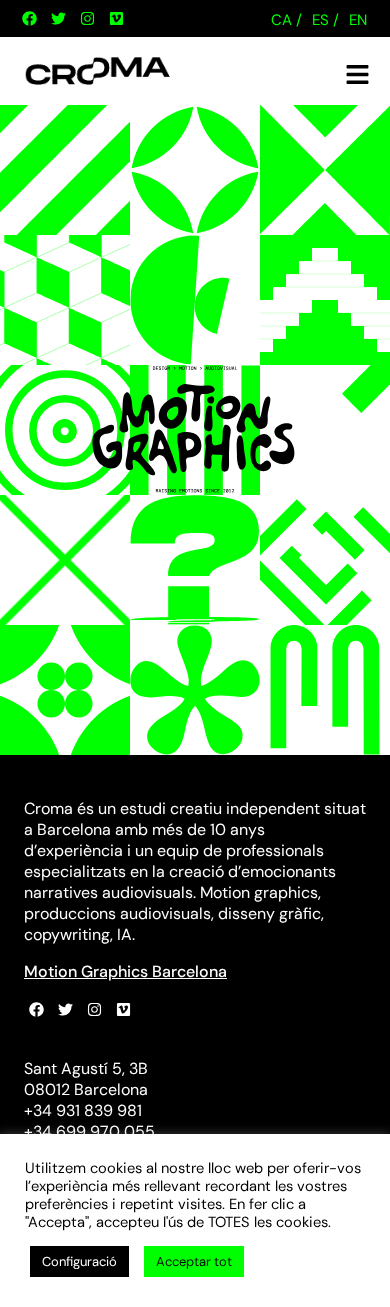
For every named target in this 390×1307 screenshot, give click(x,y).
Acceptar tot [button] (194, 1261)
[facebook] (29, 19)
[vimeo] (116, 19)
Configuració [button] (79, 1261)
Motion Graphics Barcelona (125, 971)
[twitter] (58, 19)
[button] (358, 75)
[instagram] (87, 19)
